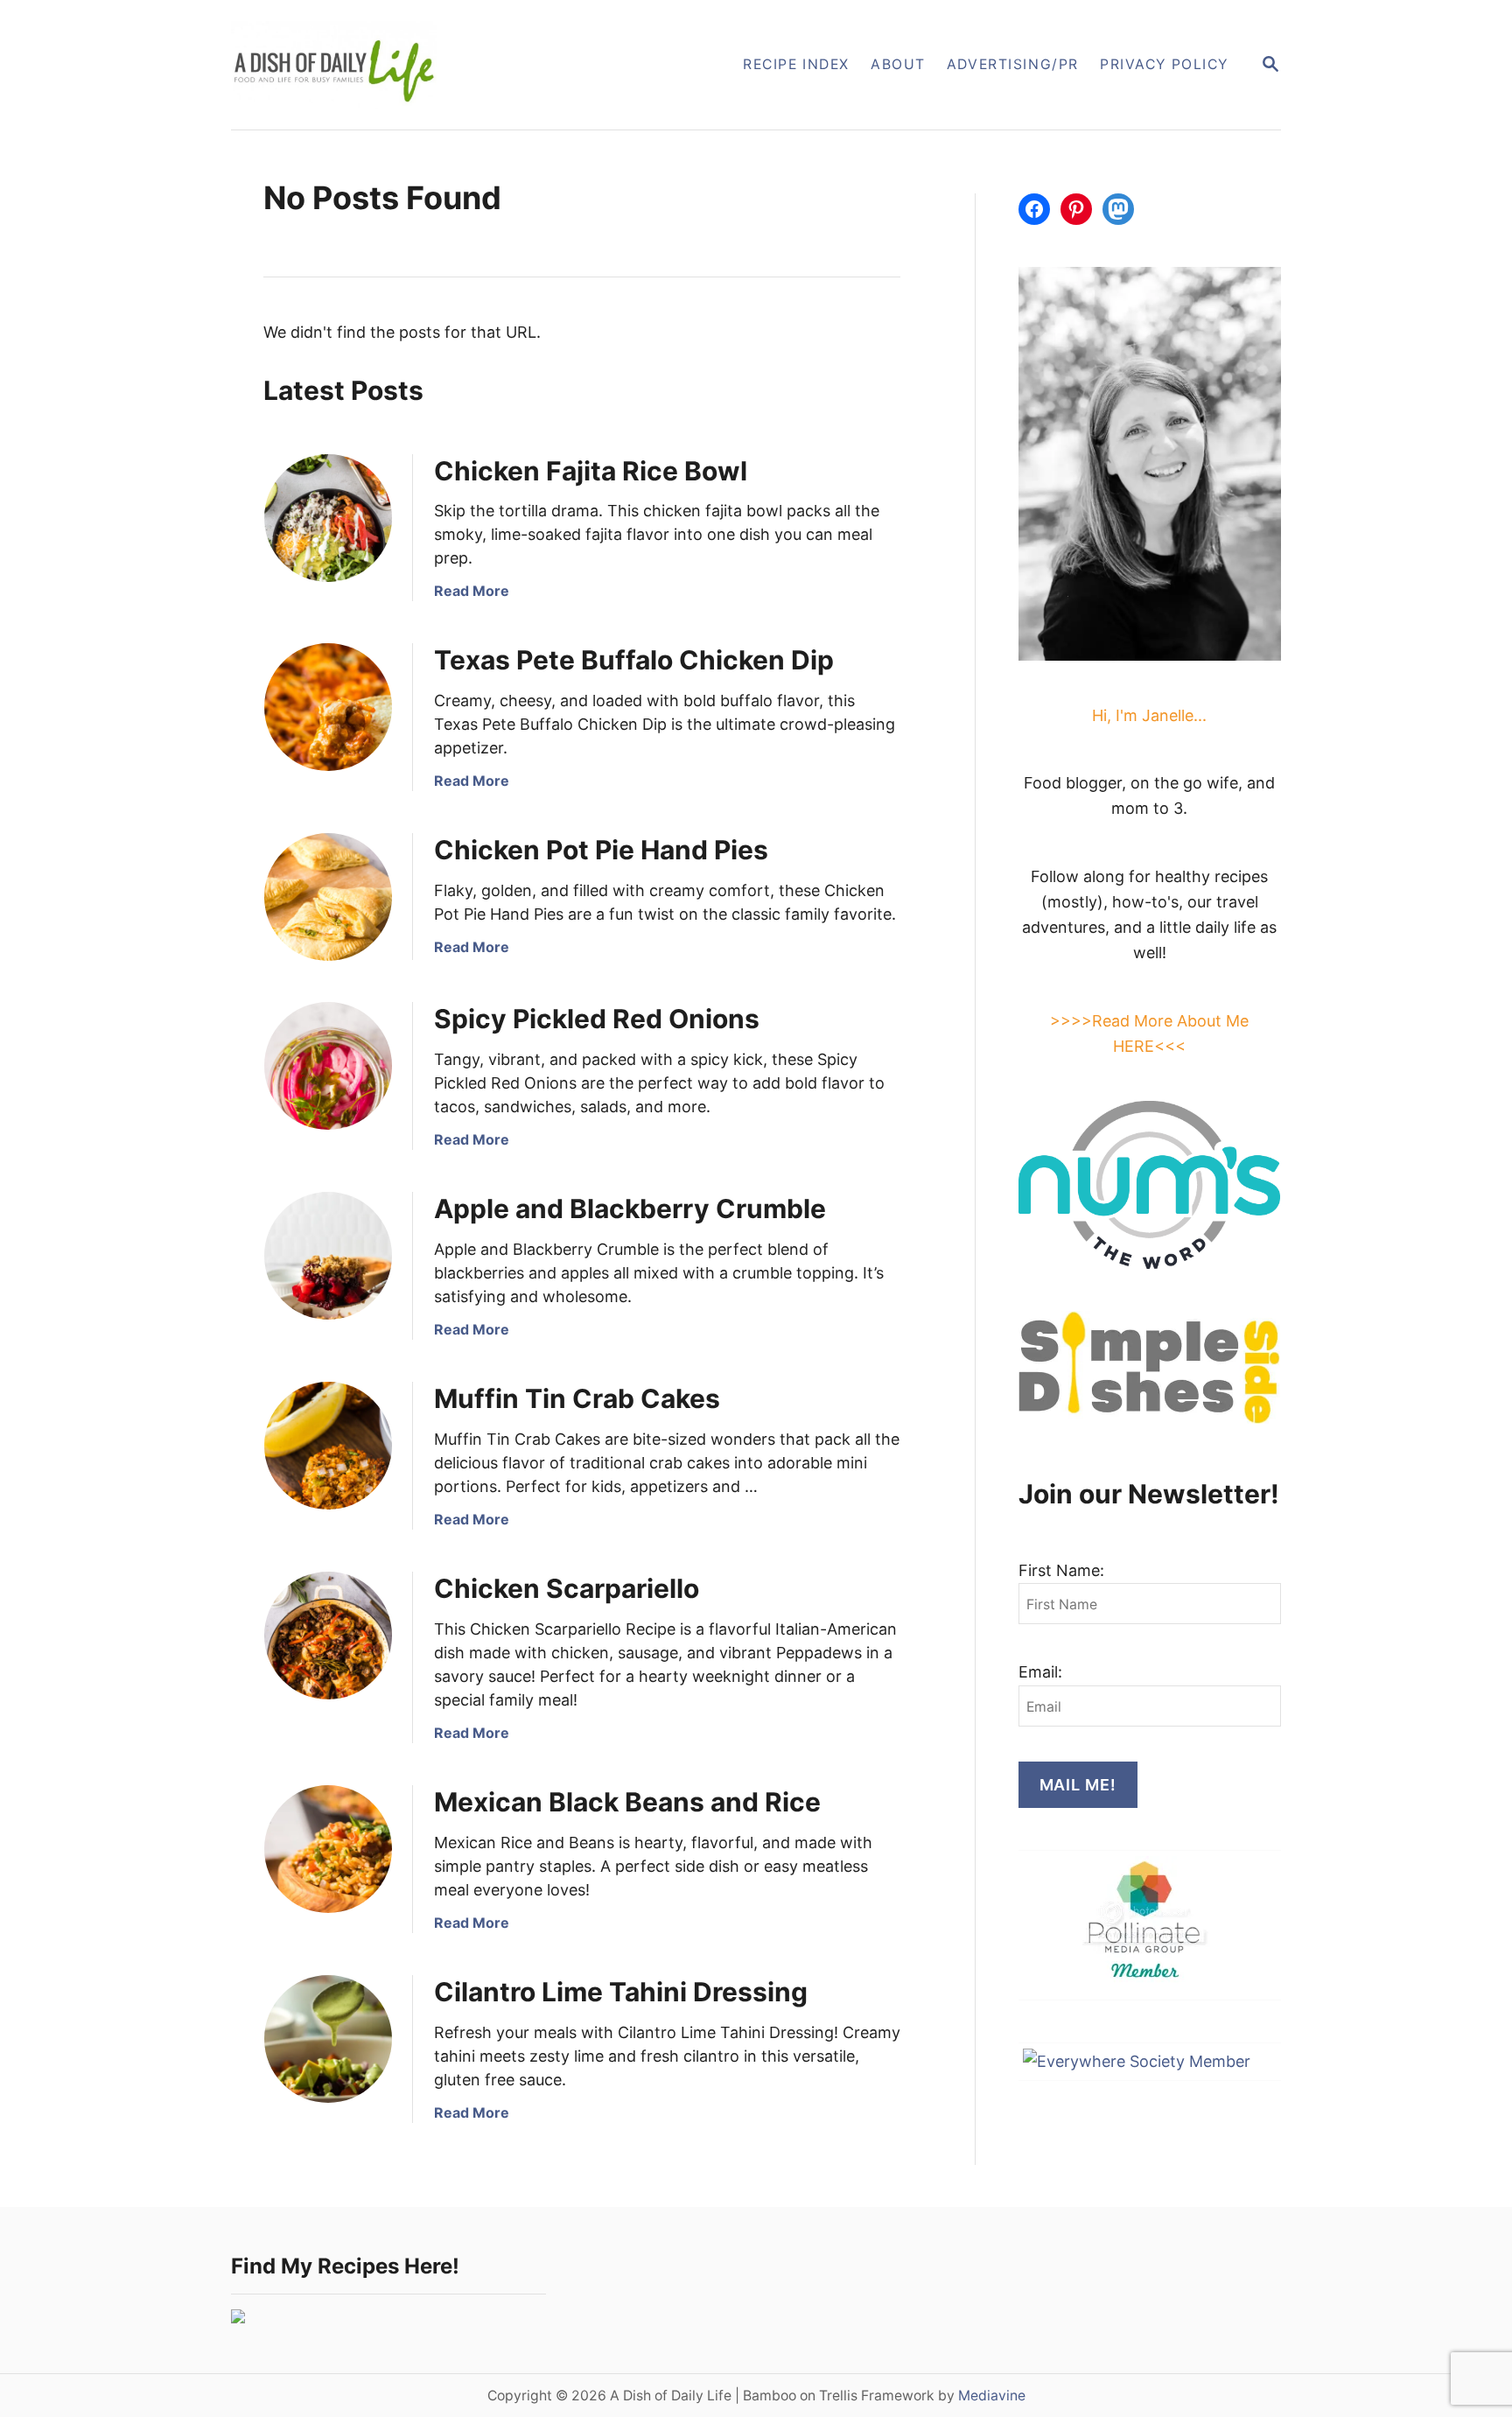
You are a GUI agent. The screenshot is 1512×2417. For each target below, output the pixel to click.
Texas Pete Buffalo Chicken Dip (634, 660)
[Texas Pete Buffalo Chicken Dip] (328, 707)
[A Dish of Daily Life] (422, 65)
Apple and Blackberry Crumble (630, 1208)
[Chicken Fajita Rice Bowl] (328, 518)
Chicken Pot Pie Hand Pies (601, 850)
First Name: (1061, 1570)
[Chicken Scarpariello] (328, 1636)
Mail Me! (1078, 1785)
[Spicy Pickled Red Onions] (328, 1066)
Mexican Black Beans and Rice (627, 1802)
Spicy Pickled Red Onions (597, 1019)
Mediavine (992, 2396)
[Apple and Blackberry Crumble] (328, 1256)
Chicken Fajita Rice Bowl (591, 471)
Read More (472, 591)
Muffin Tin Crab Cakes (577, 1398)
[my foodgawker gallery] (238, 2318)
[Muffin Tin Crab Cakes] (328, 1446)
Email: (1040, 1672)
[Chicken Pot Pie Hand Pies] (328, 897)
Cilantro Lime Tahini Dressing (621, 1992)
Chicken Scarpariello (567, 1588)
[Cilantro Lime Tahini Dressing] (328, 2039)
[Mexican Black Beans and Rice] (328, 1849)
